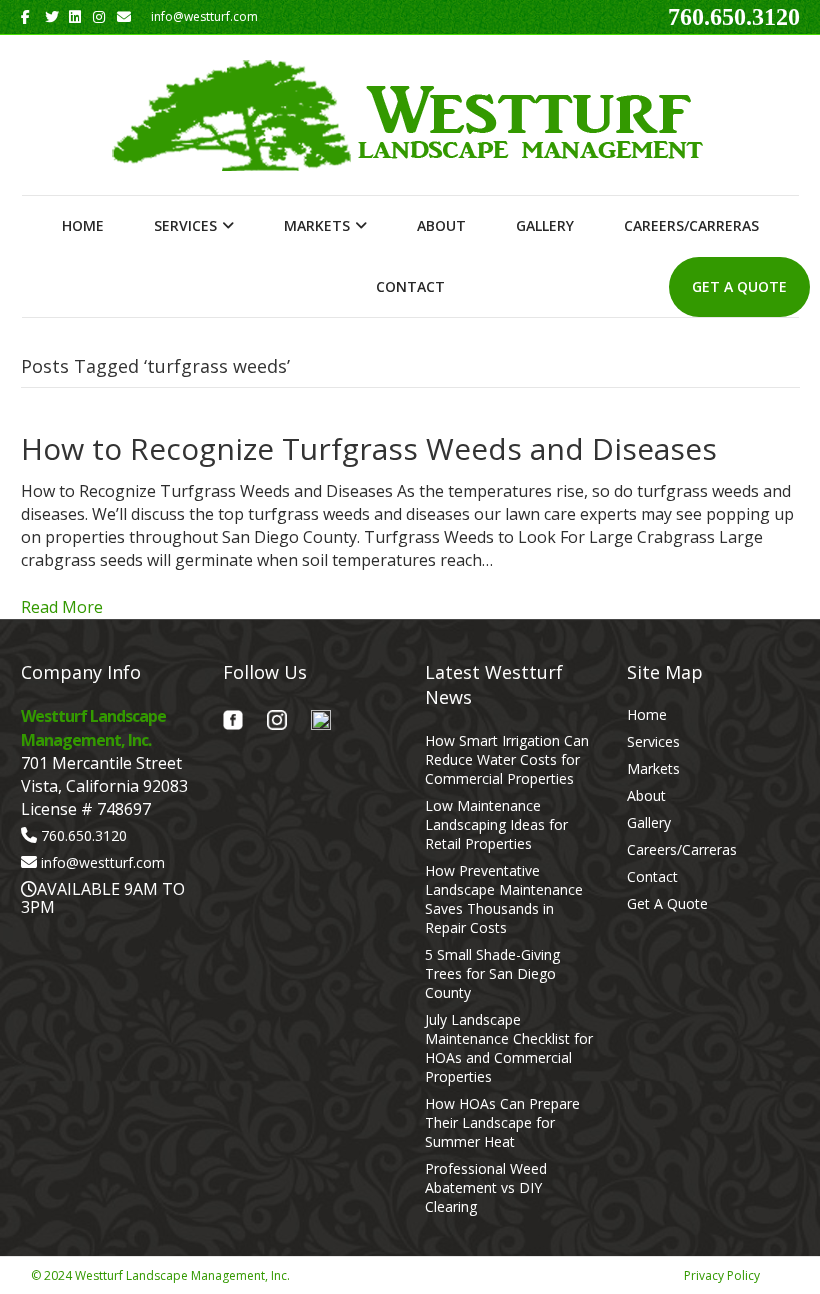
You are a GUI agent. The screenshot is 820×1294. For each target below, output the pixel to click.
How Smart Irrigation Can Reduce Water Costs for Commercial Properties (507, 759)
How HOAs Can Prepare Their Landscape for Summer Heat (502, 1122)
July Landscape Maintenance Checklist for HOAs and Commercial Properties (509, 1048)
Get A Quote (739, 286)
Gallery (545, 225)
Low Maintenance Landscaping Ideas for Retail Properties (496, 824)
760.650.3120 (734, 17)
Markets (317, 225)
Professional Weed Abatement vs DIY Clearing (486, 1187)
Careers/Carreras (691, 225)
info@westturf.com (103, 862)
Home (83, 225)
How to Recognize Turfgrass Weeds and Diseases (369, 448)
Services (185, 225)
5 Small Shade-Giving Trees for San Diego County (492, 973)
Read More (62, 607)
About (441, 225)
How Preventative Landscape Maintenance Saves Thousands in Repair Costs (504, 899)
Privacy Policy (722, 1275)
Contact (410, 286)
